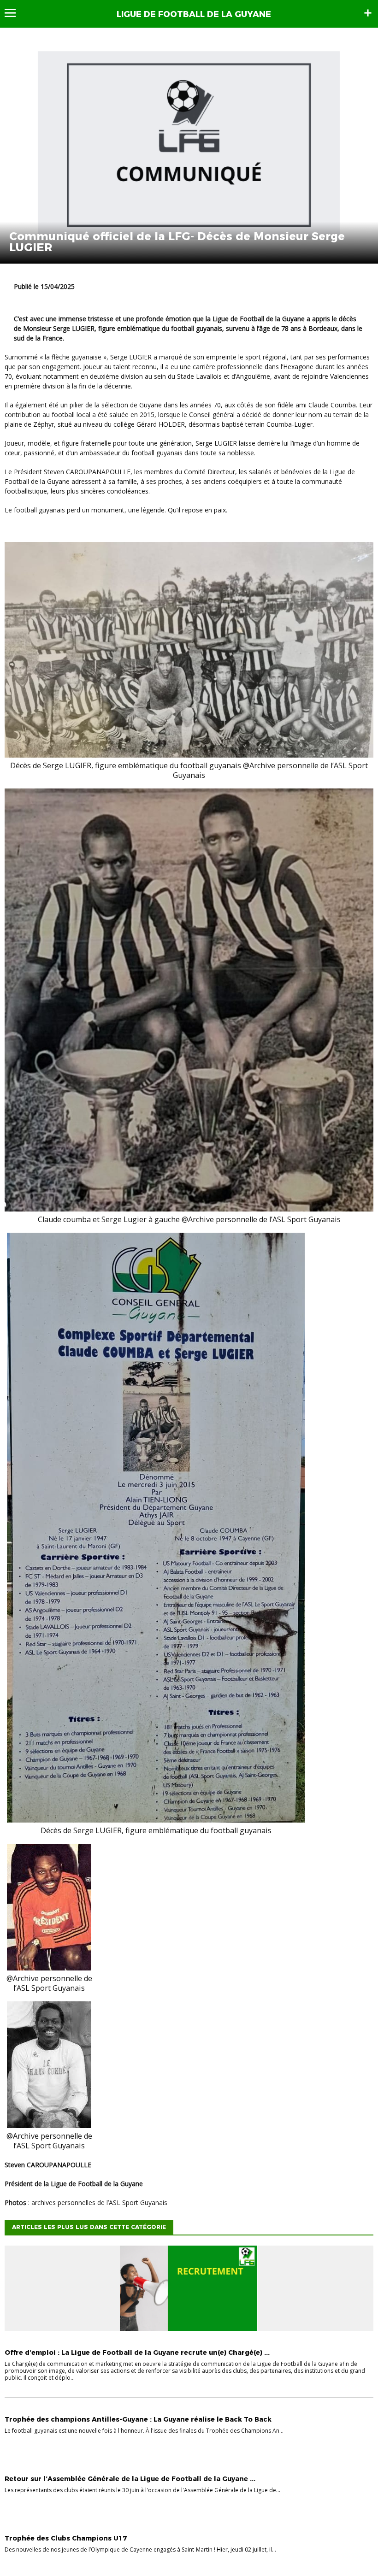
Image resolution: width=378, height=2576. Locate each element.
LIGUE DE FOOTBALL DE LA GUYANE (194, 14)
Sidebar (368, 13)
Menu (15, 13)
